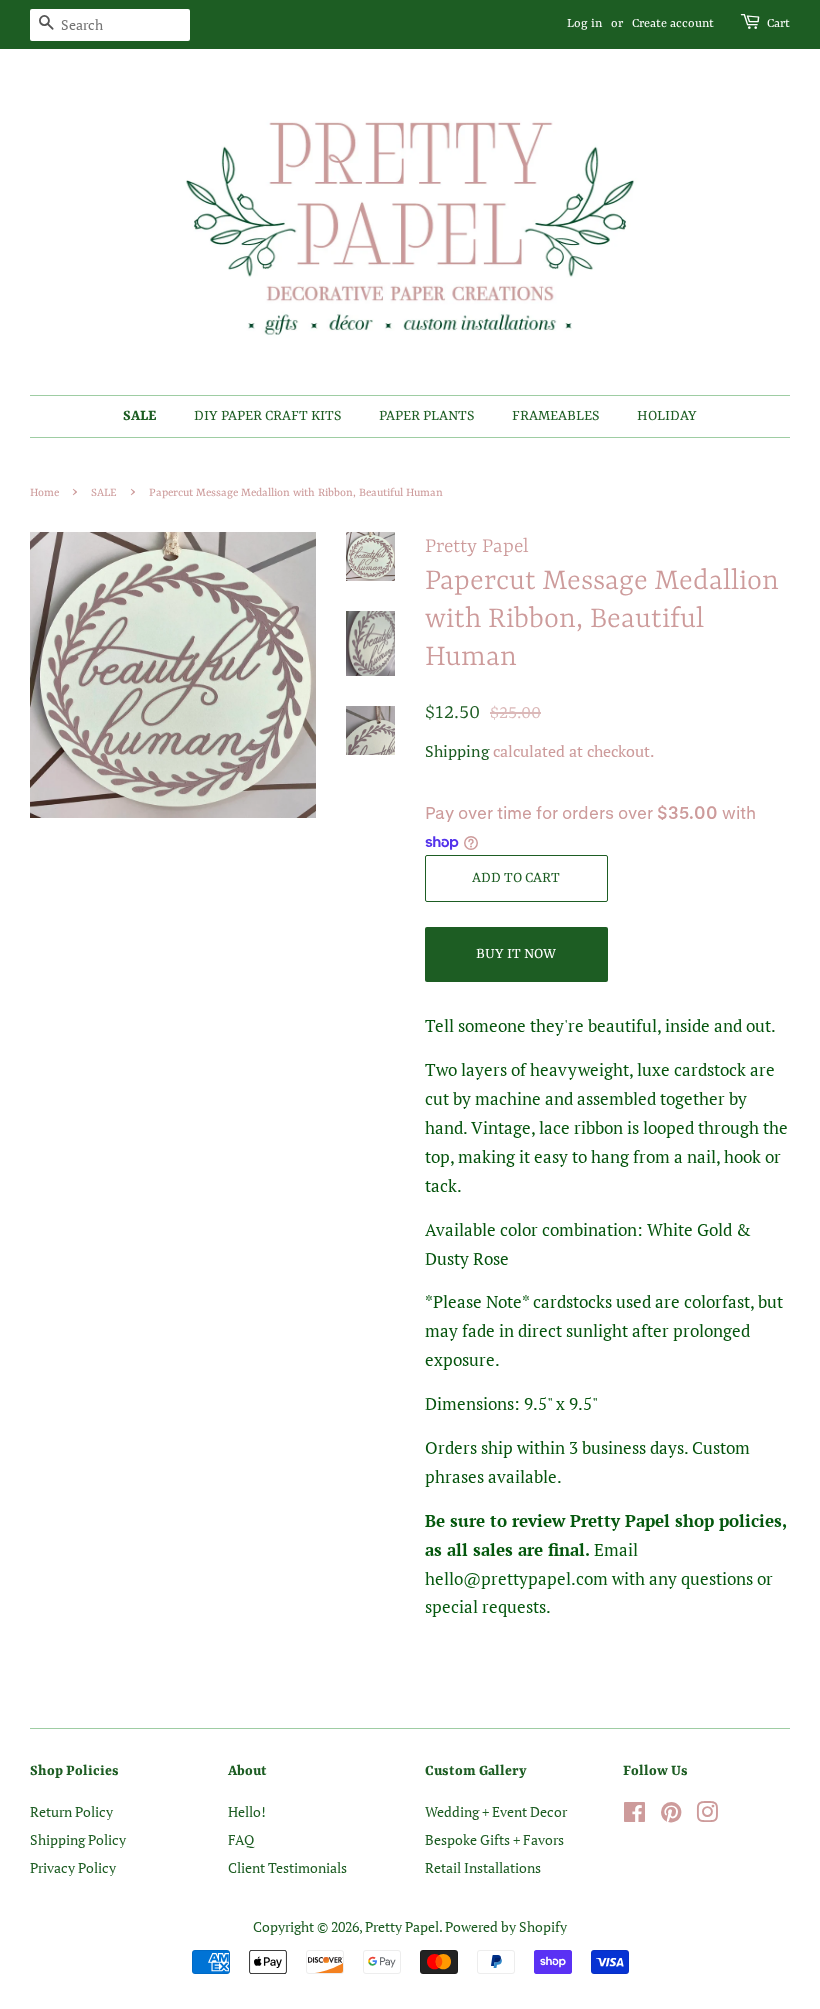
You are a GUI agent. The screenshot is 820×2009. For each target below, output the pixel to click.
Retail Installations (483, 1867)
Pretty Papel (402, 1926)
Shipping (457, 751)
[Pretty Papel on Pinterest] (671, 1815)
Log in (584, 24)
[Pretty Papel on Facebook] (634, 1815)
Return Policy (71, 1811)
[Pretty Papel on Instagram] (707, 1815)
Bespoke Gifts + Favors (494, 1839)
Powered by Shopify (506, 1926)
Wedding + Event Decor (496, 1811)
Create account (673, 24)
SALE (139, 416)
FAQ (241, 1839)
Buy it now (516, 954)
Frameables (555, 416)
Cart (778, 24)
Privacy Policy (73, 1867)
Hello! (247, 1811)
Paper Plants (426, 416)
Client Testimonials (287, 1867)
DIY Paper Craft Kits (267, 416)
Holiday (667, 416)
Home (44, 493)
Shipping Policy (78, 1839)
